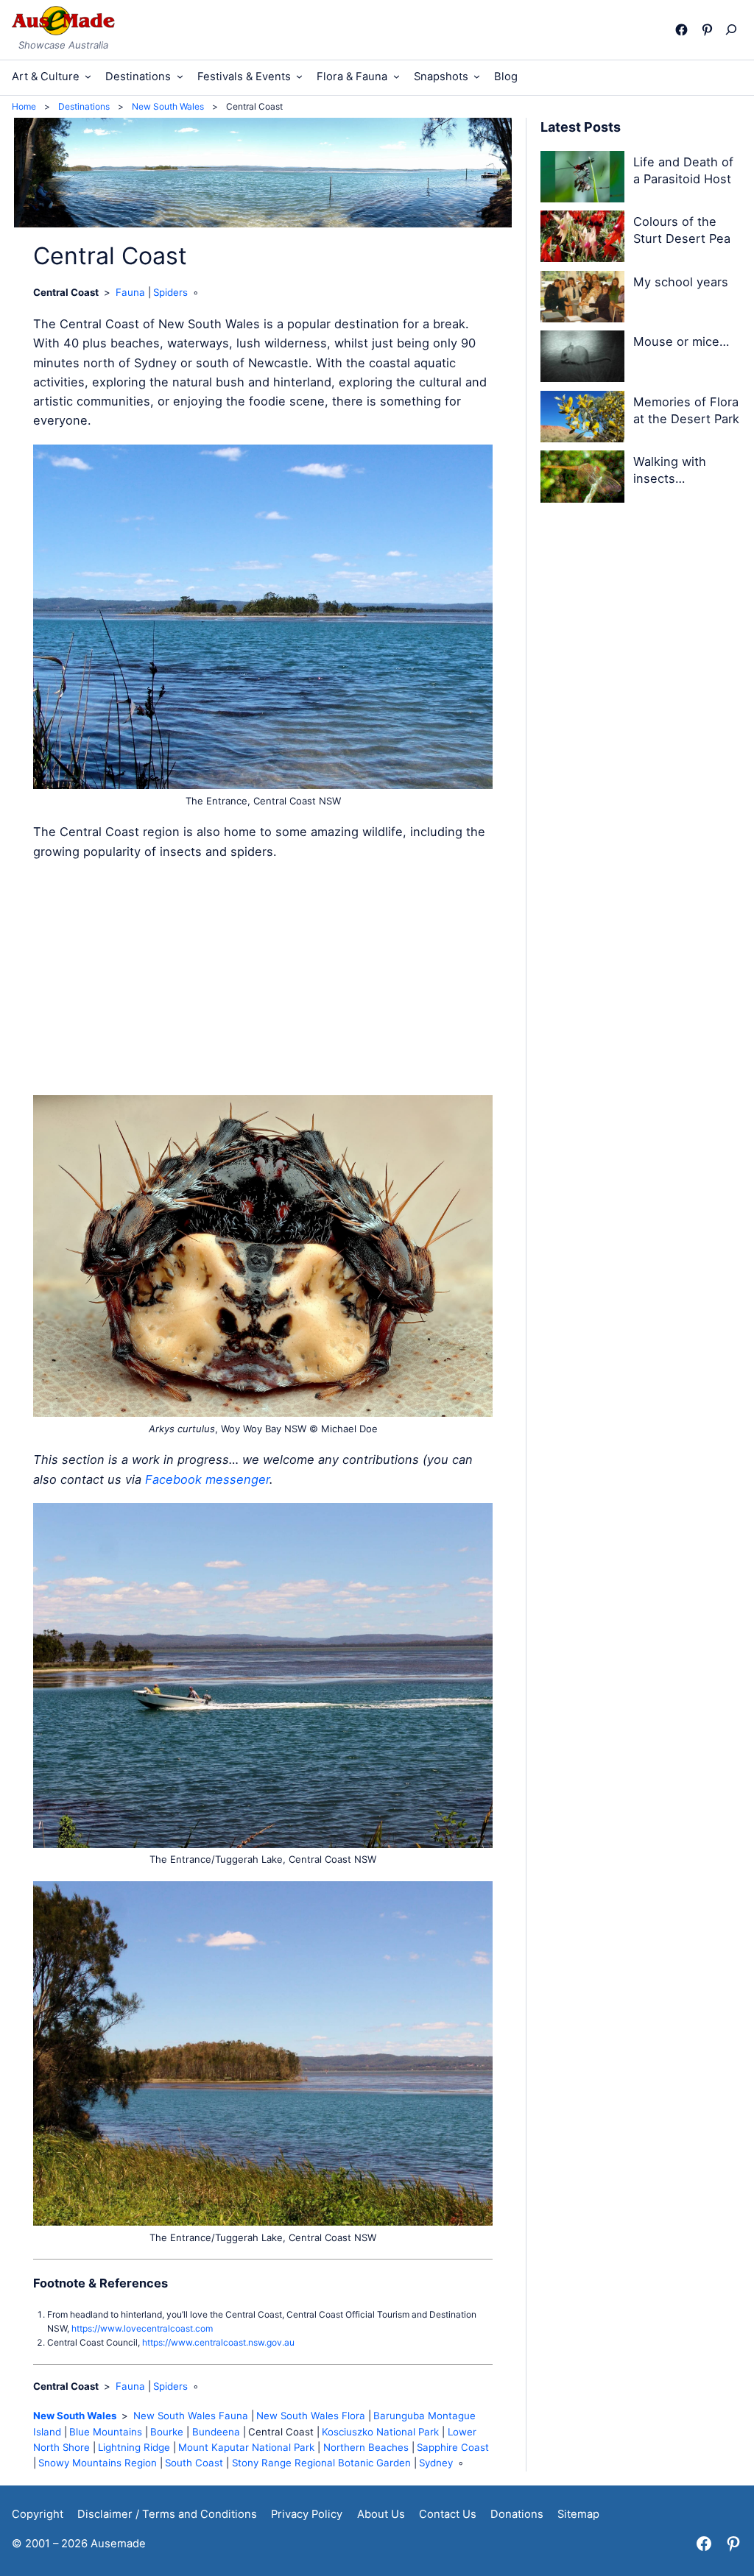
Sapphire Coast (453, 2447)
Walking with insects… (670, 470)
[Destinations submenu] (180, 76)
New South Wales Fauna (191, 2416)
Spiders (170, 292)
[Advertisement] (263, 978)
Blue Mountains (106, 2432)
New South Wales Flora (311, 2416)
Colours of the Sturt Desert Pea (682, 230)
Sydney (436, 2463)
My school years (681, 282)
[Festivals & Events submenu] (299, 76)
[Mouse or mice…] (582, 359)
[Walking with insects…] (582, 479)
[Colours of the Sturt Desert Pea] (582, 239)
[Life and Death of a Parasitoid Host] (582, 179)
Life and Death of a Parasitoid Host (683, 170)
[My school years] (582, 299)
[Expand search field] (734, 29)
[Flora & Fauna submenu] (397, 76)
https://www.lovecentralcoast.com (142, 2328)
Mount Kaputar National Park (246, 2447)
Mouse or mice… (681, 342)
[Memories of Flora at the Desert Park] (582, 419)
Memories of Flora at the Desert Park (686, 410)
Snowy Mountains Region (98, 2463)
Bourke (167, 2432)
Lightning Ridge (134, 2447)
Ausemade (118, 2544)
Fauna (130, 292)
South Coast (194, 2463)
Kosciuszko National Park (380, 2432)
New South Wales (75, 2416)
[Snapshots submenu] (477, 76)
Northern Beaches (366, 2447)
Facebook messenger (207, 1479)
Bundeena (216, 2432)
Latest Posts (581, 127)
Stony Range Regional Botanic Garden (321, 2463)
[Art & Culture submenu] (88, 76)
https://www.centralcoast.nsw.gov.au (218, 2342)
